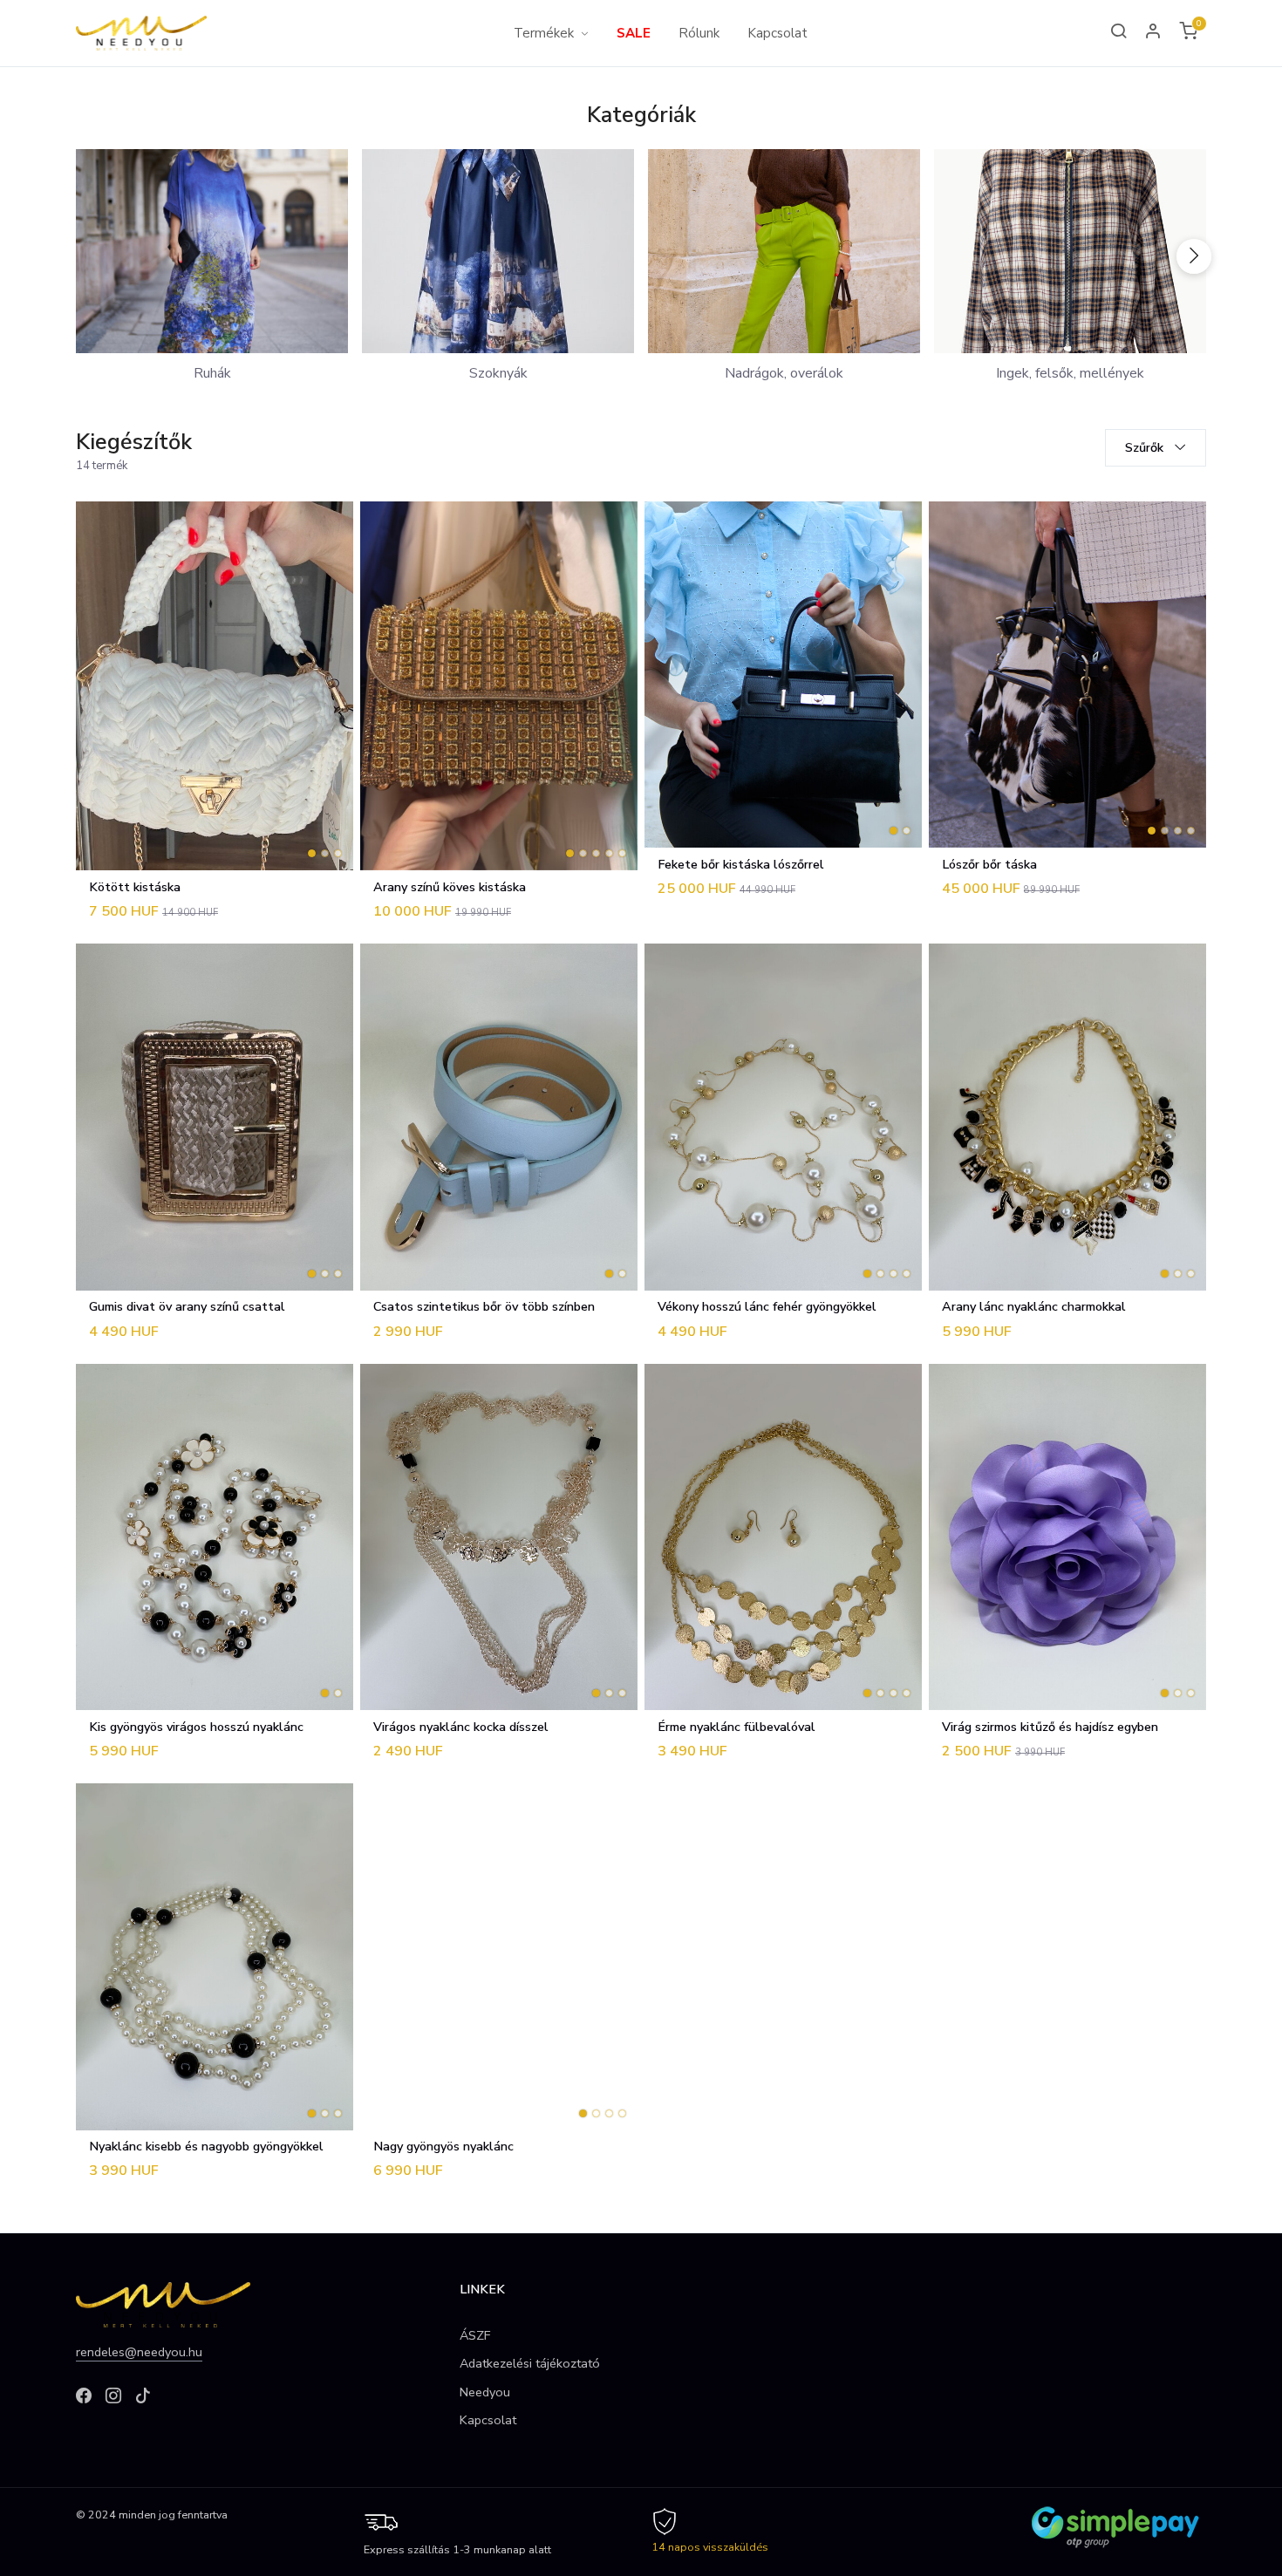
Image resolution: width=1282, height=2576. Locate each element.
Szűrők (1146, 447)
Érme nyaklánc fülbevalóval (736, 1727)
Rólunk (699, 33)
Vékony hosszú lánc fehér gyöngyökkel (767, 1306)
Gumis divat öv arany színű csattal (187, 1306)
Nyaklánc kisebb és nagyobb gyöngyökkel (206, 2146)
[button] (1154, 33)
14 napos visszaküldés (710, 2547)
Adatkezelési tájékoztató (530, 2363)
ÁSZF (475, 2335)
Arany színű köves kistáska (450, 887)
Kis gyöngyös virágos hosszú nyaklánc (196, 1727)
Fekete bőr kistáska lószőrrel (741, 864)
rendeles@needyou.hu (139, 2352)
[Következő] (1194, 256)
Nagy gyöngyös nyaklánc (443, 2146)
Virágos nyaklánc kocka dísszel (461, 1727)
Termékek (544, 33)
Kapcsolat (777, 33)
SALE (634, 33)
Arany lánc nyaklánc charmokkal (1034, 1306)
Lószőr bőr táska (989, 864)
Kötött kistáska (135, 887)
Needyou (485, 2392)
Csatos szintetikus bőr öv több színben (484, 1306)
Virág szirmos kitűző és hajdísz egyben (1050, 1727)
